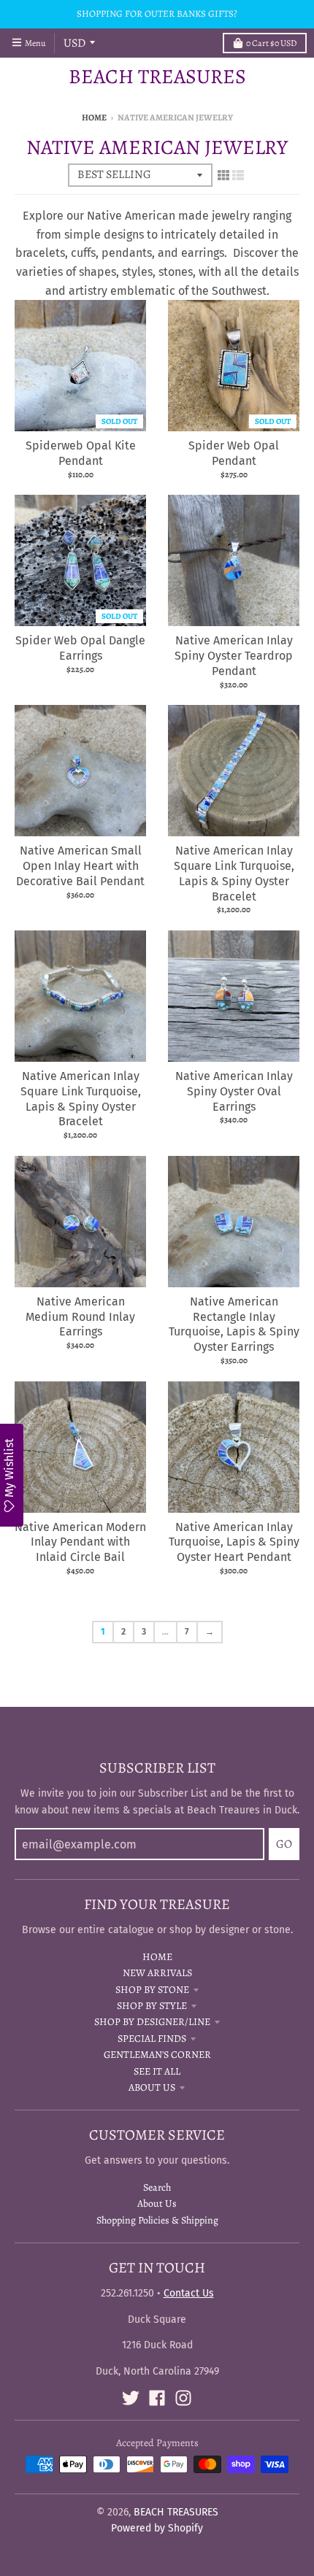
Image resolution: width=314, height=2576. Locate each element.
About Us (157, 2203)
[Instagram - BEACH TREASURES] (183, 2398)
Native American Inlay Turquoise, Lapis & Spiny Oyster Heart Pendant (234, 1542)
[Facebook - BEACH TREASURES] (157, 2398)
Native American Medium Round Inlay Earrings (80, 1317)
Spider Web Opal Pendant (234, 453)
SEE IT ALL (157, 2071)
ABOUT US (152, 2087)
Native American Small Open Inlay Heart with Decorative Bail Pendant (80, 866)
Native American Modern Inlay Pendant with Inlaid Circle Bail (80, 1542)
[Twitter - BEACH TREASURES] (131, 2398)
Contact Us (189, 2293)
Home (94, 117)
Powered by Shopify (157, 2528)
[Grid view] (223, 175)
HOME (157, 1957)
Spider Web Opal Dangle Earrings (80, 648)
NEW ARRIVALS (157, 1973)
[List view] (238, 175)
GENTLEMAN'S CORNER (157, 2055)
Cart (271, 43)
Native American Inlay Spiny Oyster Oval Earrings (234, 1091)
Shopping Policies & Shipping (157, 2220)
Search (157, 2187)
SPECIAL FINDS (152, 2039)
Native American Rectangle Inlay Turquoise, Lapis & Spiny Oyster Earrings (234, 1324)
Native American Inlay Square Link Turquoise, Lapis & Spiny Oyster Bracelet (234, 873)
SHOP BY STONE (152, 1990)
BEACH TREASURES (157, 77)
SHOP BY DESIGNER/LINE (152, 2022)
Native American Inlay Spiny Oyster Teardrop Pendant (234, 656)
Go (284, 1844)
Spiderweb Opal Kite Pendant (81, 453)
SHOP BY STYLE (152, 2006)
